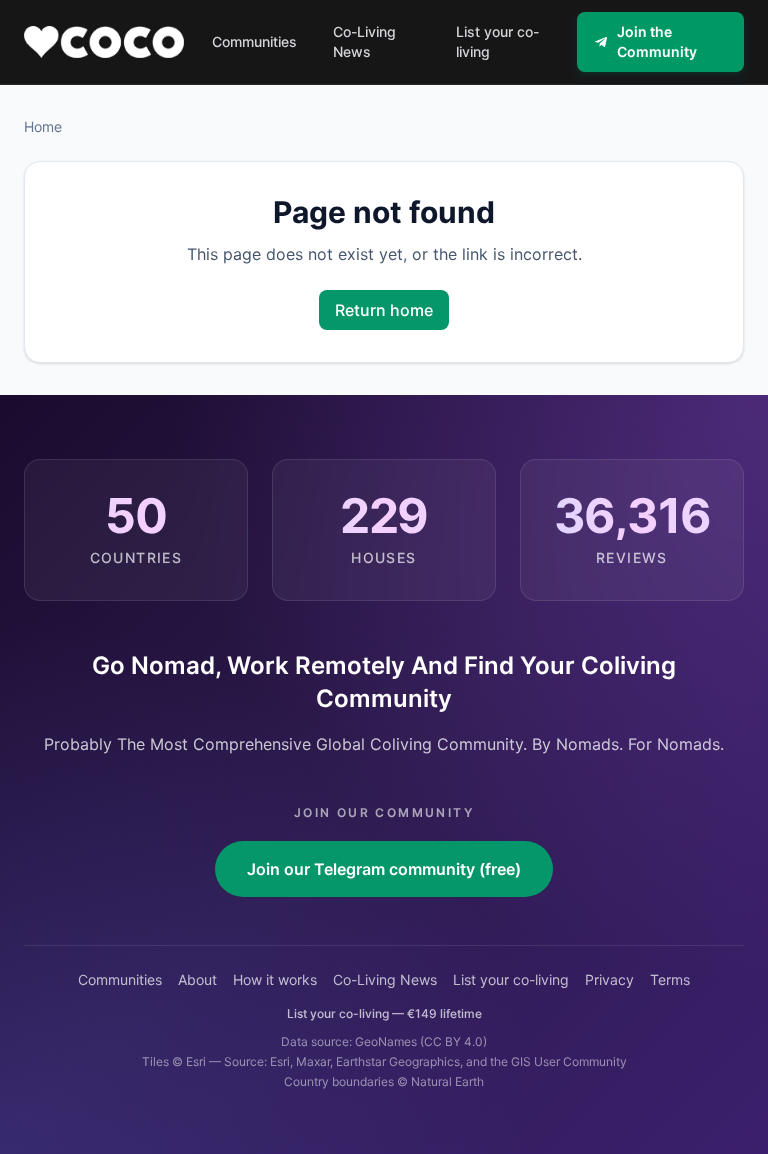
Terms (670, 979)
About (197, 979)
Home (43, 126)
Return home (384, 310)
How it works (275, 979)
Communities (120, 979)
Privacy (609, 979)
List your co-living (511, 979)
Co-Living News (385, 979)
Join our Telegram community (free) (384, 869)
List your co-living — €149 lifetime (384, 1013)
